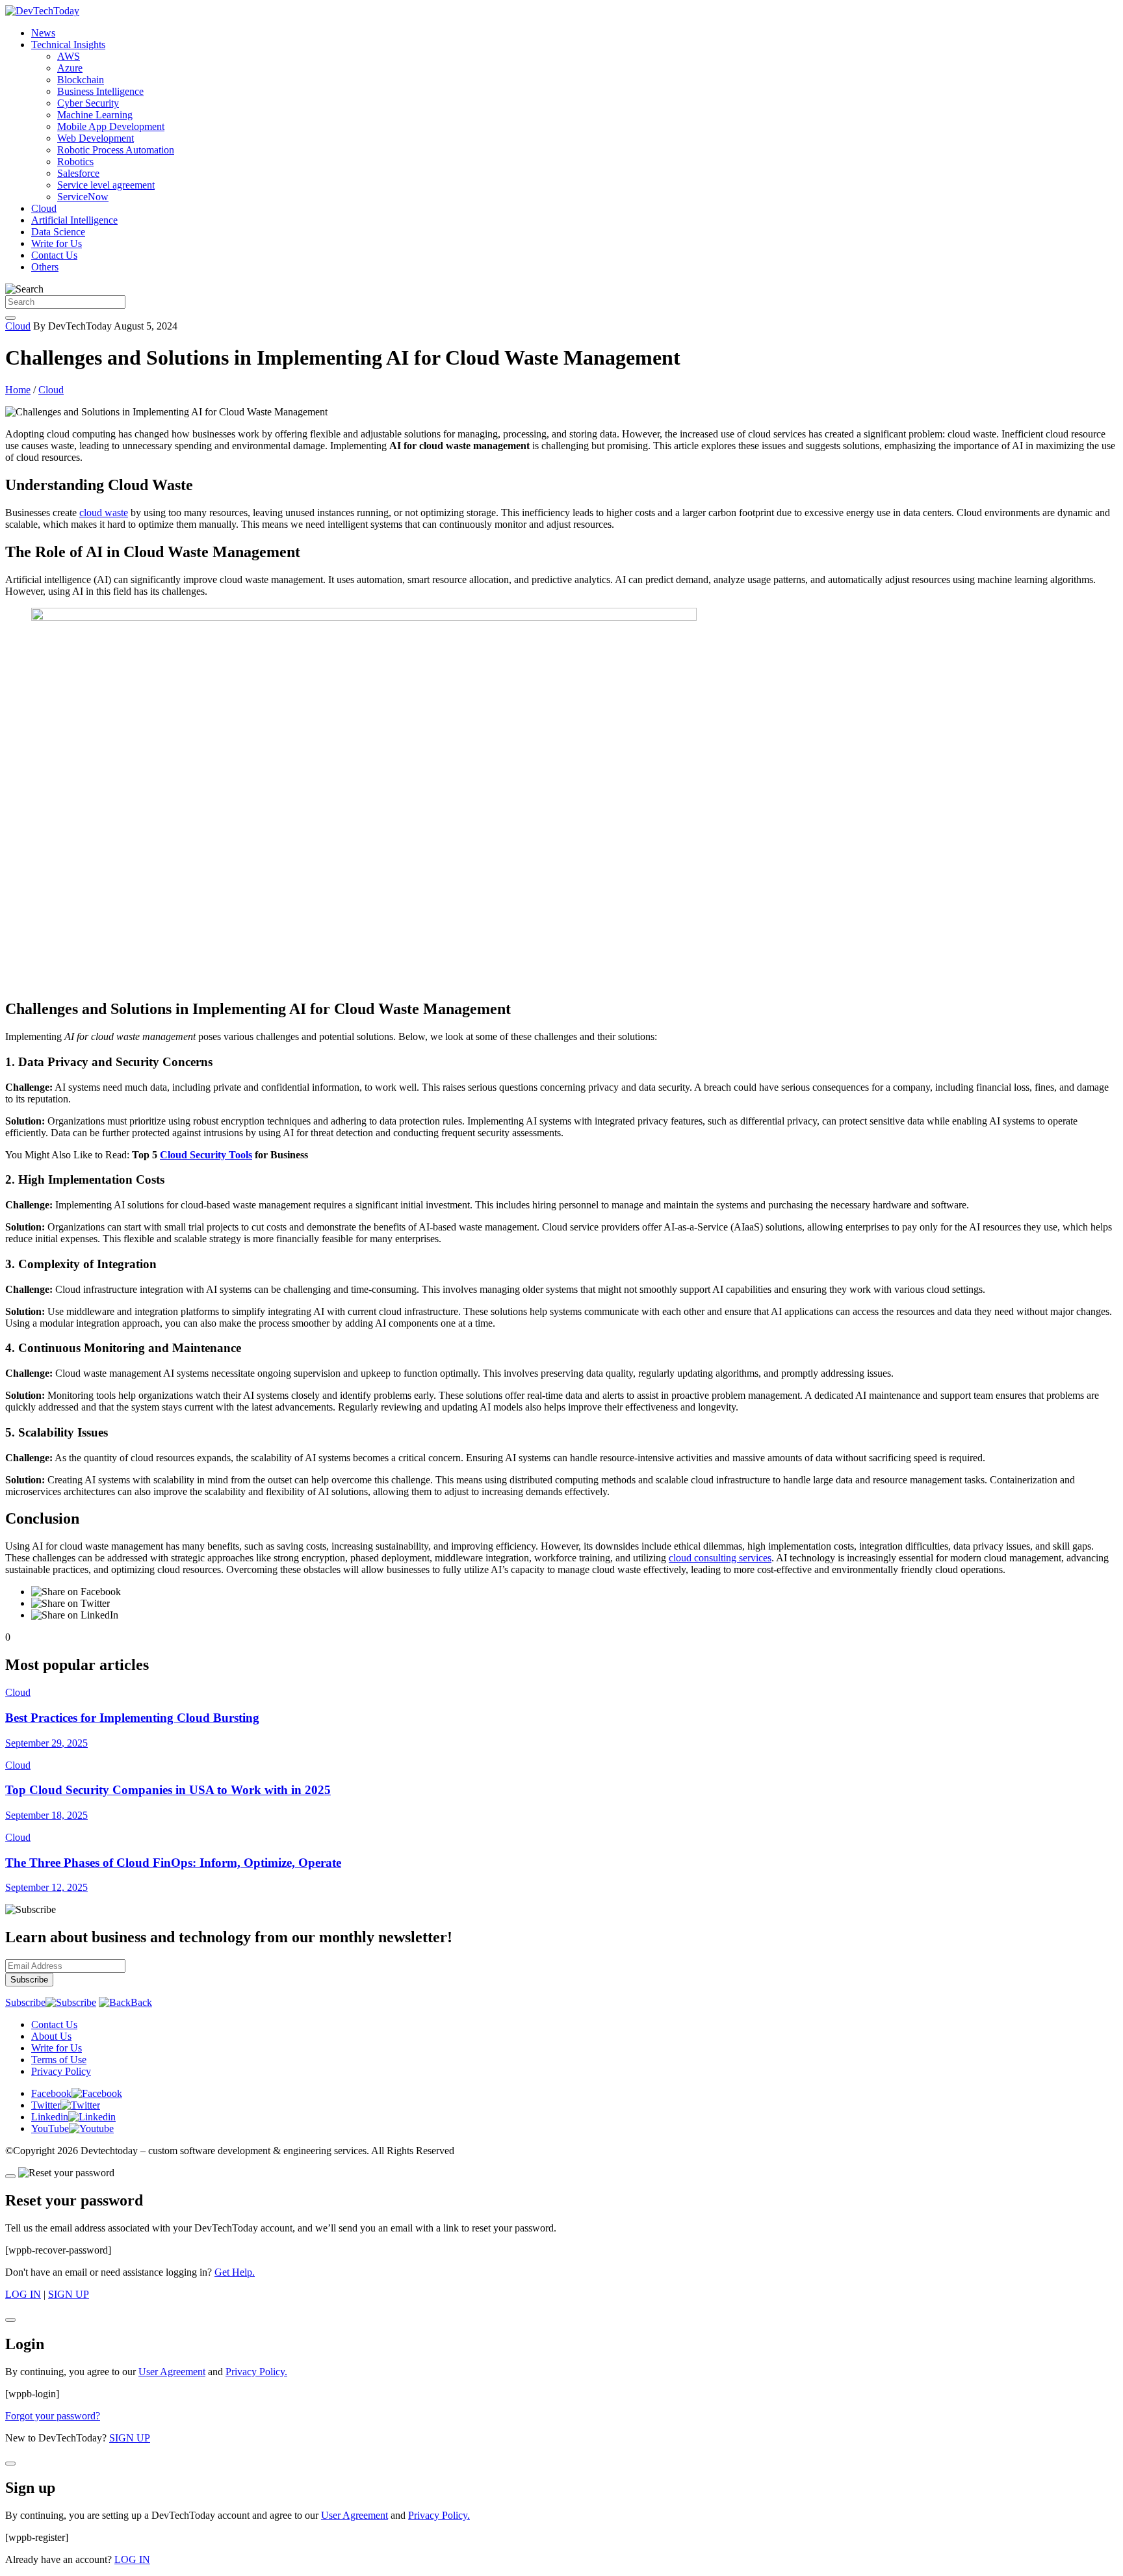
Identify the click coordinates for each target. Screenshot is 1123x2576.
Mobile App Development (111, 126)
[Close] (10, 2176)
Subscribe (25, 2002)
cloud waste (104, 513)
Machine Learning (95, 115)
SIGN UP (69, 2294)
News (43, 33)
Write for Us (57, 243)
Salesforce (78, 173)
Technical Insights (68, 45)
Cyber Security (88, 103)
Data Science (58, 232)
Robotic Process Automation (116, 150)
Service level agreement (106, 185)
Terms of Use (59, 2060)
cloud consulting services (720, 1558)
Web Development (96, 138)
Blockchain (81, 80)
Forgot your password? (53, 2416)
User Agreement (172, 2372)
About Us (51, 2036)
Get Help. (235, 2272)
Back (141, 2002)
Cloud (44, 208)
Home (18, 390)
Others (45, 267)
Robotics (75, 162)
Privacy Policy (61, 2071)
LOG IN (23, 2294)
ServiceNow (83, 197)
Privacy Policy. (256, 2372)
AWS (69, 56)
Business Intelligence (100, 91)
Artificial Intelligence (74, 220)
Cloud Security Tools (206, 1155)
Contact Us (54, 255)
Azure (70, 68)
